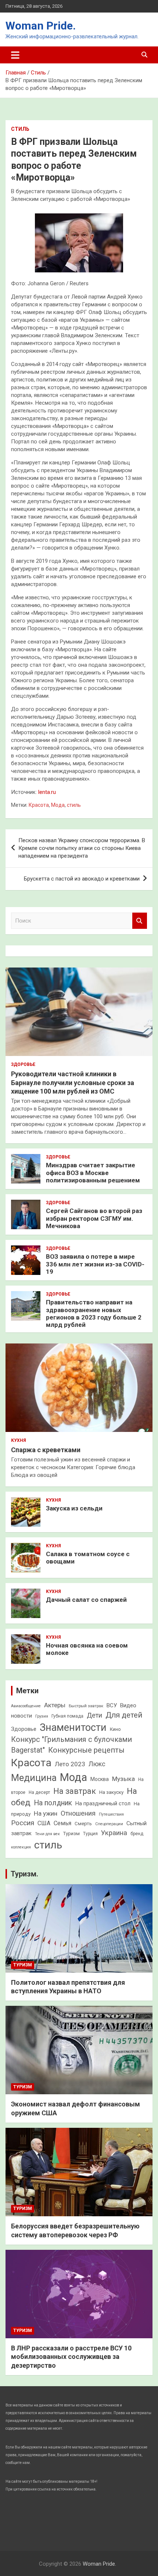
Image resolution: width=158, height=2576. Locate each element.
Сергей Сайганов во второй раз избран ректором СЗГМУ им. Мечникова (94, 1218)
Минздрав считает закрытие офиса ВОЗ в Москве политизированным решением (93, 1173)
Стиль (20, 129)
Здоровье (23, 1064)
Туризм (71, 1833)
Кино (115, 1729)
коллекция (21, 1847)
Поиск (140, 921)
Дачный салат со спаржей (86, 1600)
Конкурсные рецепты (86, 1750)
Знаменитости (73, 1728)
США (44, 1823)
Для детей (124, 1715)
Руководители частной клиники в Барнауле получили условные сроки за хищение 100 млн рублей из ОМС (73, 1083)
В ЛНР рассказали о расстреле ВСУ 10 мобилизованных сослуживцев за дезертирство (71, 2357)
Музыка (123, 1779)
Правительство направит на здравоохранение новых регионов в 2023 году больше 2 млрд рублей (94, 1313)
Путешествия (111, 1814)
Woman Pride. (41, 26)
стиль (74, 805)
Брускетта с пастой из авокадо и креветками (82, 879)
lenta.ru (47, 792)
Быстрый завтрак (86, 1706)
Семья (62, 1823)
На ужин (46, 1813)
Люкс (97, 1764)
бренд (137, 1834)
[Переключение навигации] (15, 55)
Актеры (55, 1705)
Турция (90, 1834)
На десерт (39, 1792)
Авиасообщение (26, 1706)
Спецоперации (109, 1824)
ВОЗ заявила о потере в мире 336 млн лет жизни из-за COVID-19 (95, 1264)
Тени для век (47, 1834)
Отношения (78, 1813)
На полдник (53, 1803)
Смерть (83, 1824)
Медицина (34, 1778)
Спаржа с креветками (46, 1450)
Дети (94, 1715)
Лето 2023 (70, 1764)
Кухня (19, 1440)
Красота (39, 805)
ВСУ (112, 1705)
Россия (23, 1823)
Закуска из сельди (74, 1508)
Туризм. (24, 1874)
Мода (58, 805)
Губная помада (67, 1716)
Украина (114, 1833)
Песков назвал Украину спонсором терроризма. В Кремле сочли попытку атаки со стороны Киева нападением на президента (82, 848)
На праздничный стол (103, 1803)
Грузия (42, 1716)
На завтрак (75, 1791)
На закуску (111, 1792)
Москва (100, 1779)
